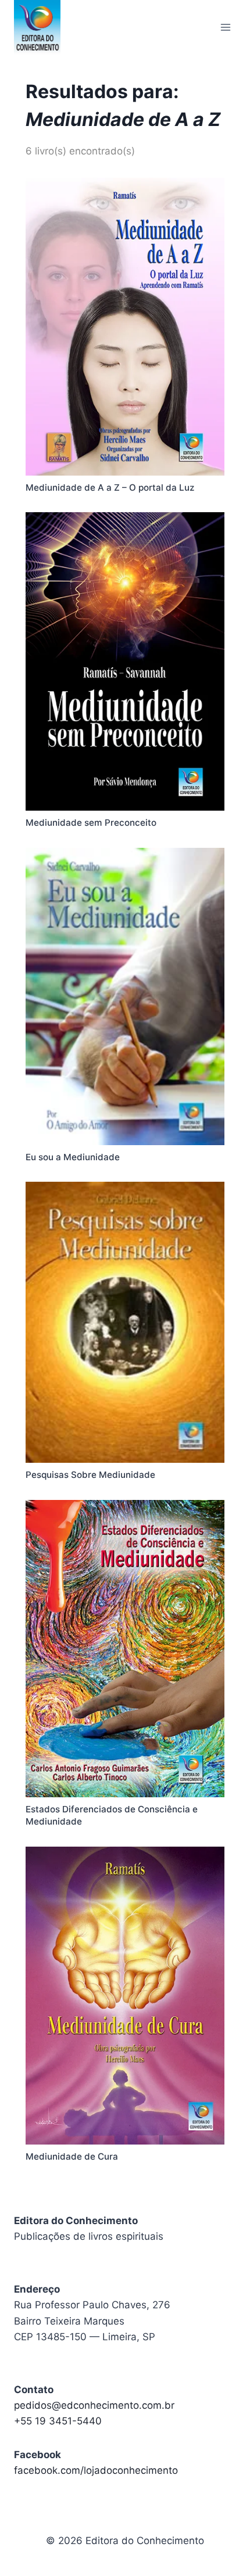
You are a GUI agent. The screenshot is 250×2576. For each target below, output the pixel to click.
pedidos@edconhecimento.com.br (94, 2405)
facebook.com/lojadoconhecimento (96, 2470)
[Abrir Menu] (225, 27)
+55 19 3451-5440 (58, 2421)
